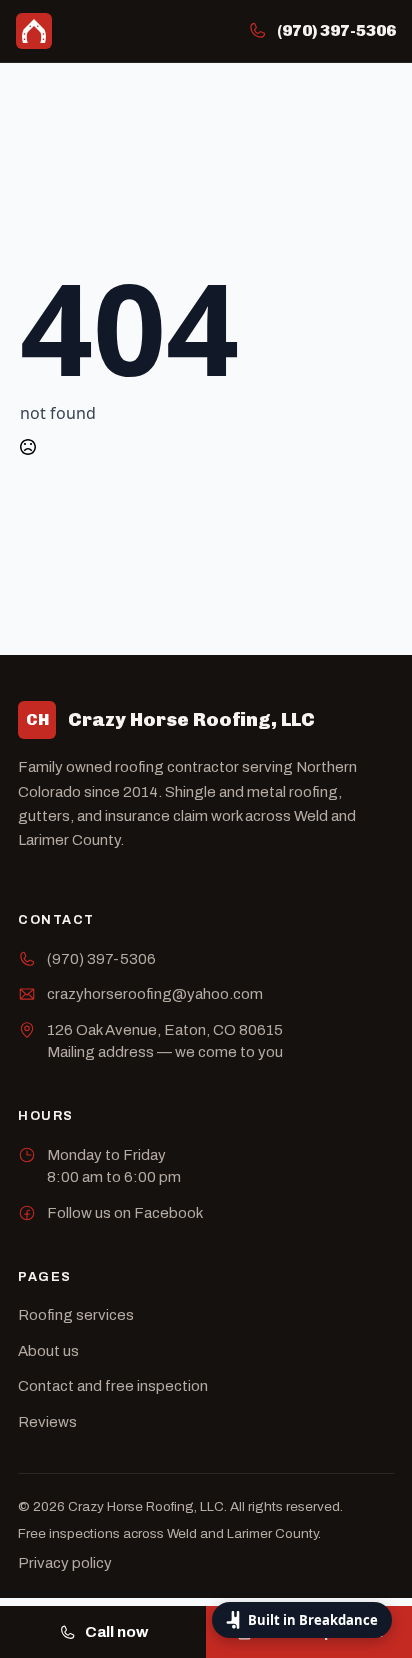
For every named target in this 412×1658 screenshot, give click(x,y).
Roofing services (76, 1315)
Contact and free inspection (113, 1386)
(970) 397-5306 (101, 959)
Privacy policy (65, 1563)
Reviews (47, 1422)
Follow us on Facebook (125, 1213)
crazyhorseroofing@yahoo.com (155, 994)
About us (48, 1351)
